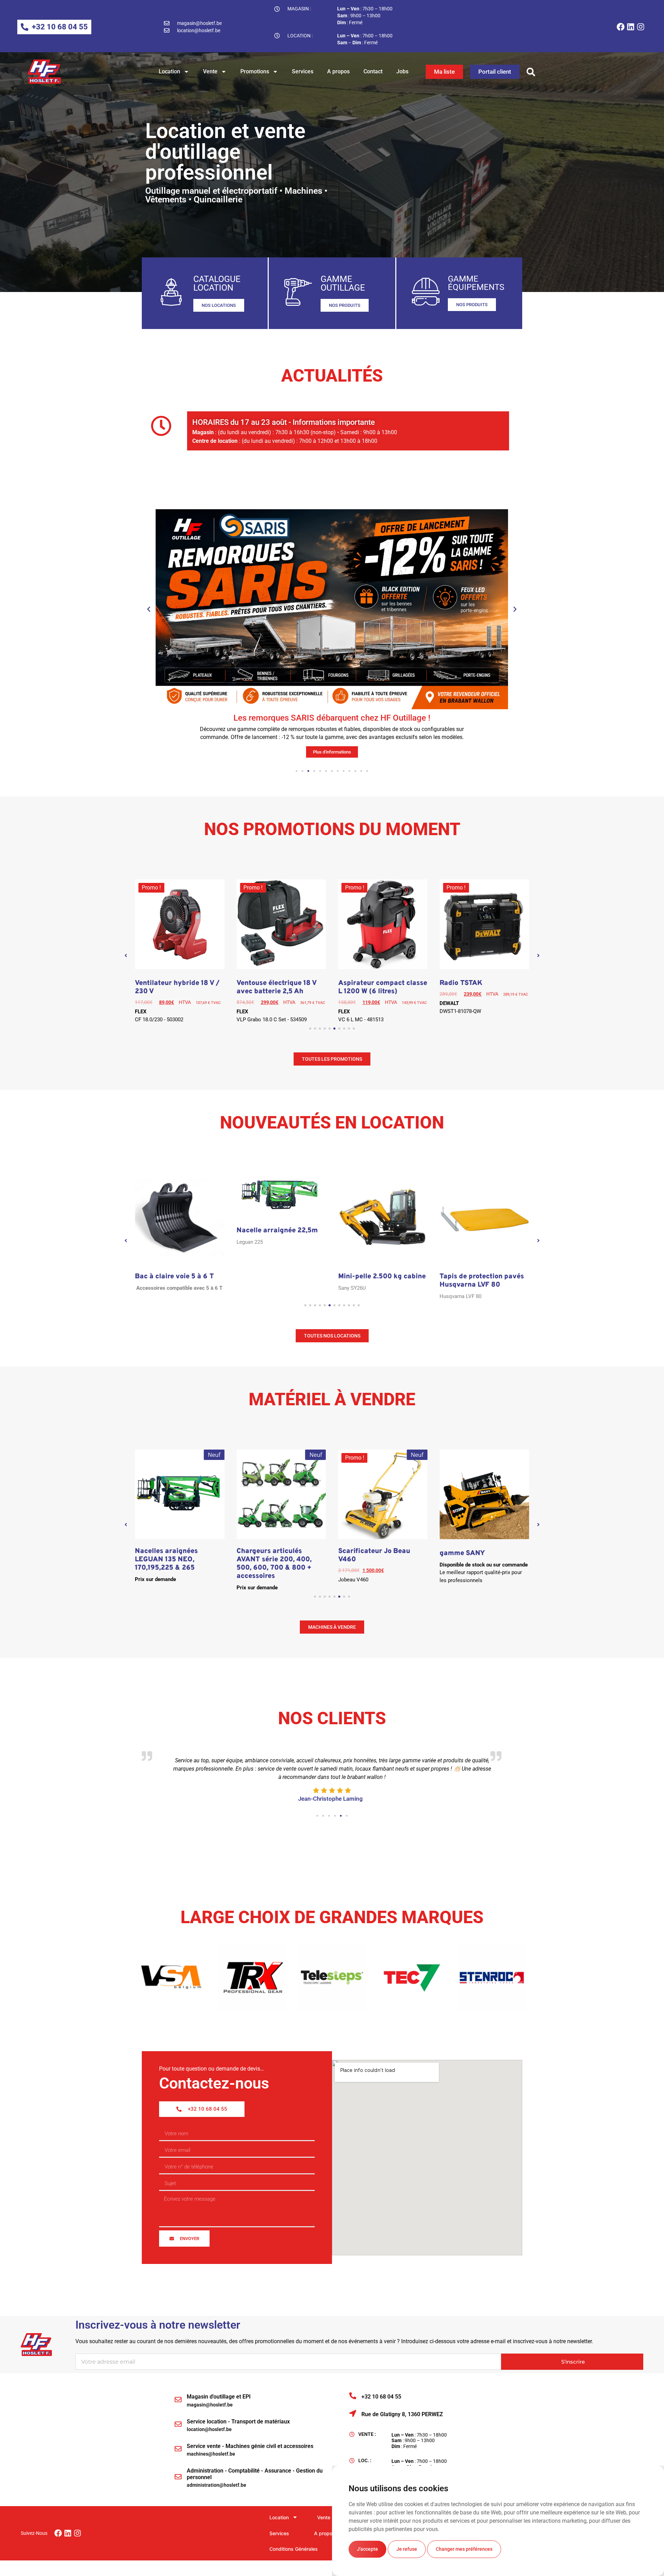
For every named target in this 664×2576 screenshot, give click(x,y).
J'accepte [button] (367, 2549)
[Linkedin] (631, 27)
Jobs (402, 71)
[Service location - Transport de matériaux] (178, 2424)
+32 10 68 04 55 (381, 2397)
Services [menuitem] (279, 2533)
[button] (531, 72)
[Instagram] (641, 27)
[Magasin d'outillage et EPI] (178, 2400)
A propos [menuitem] (325, 2533)
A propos (338, 71)
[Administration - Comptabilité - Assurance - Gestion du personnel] (178, 2477)
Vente (210, 71)
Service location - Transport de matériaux (238, 2422)
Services (303, 71)
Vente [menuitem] (324, 2517)
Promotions (255, 71)
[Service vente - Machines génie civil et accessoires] (178, 2449)
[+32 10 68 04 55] (353, 2396)
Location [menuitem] (279, 2517)
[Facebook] (621, 27)
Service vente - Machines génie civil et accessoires (250, 2446)
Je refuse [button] (407, 2549)
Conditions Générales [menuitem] (294, 2549)
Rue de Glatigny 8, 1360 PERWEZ (402, 2414)
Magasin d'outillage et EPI (219, 2397)
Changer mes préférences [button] (464, 2549)
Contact (373, 71)
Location (169, 71)
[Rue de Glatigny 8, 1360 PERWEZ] (353, 2413)
